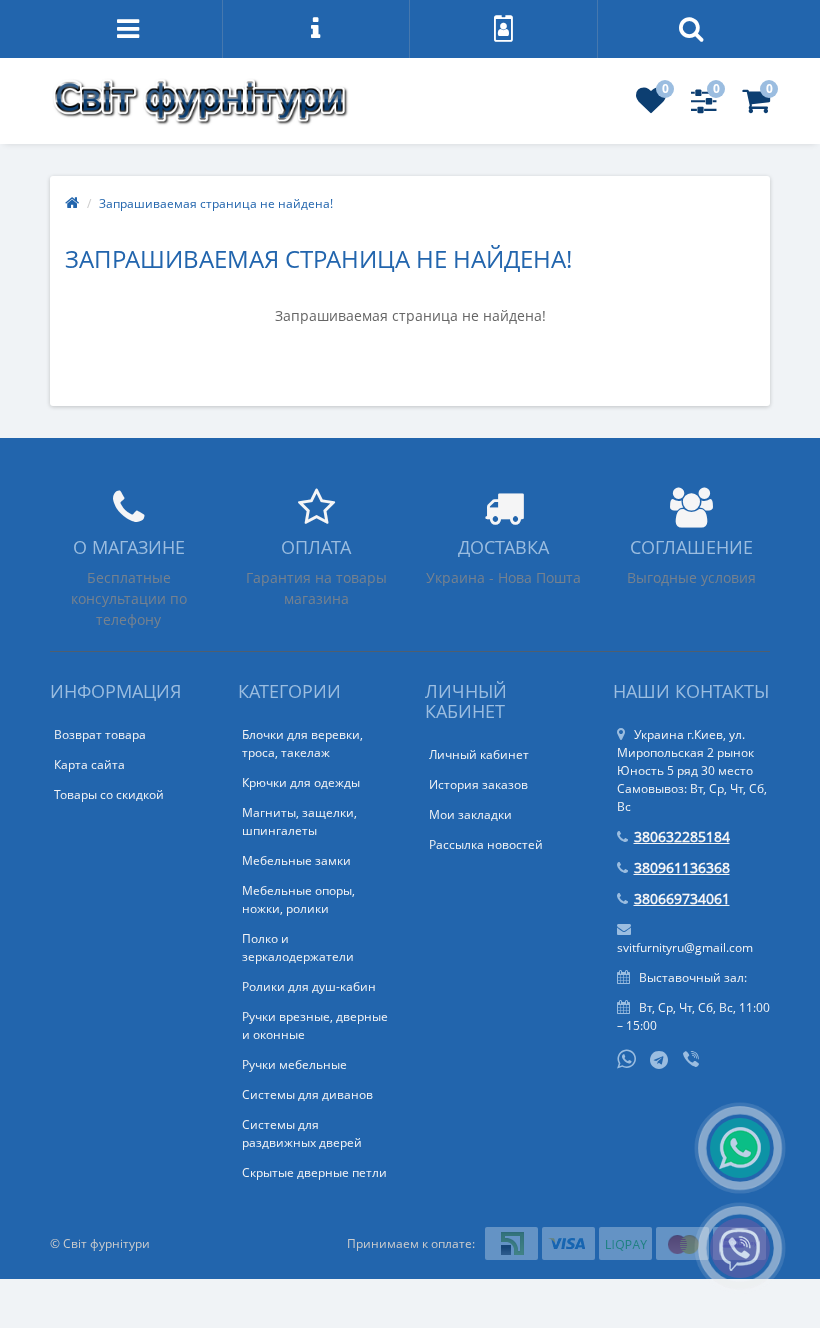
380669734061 (682, 898)
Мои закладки (470, 814)
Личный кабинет (479, 754)
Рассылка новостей (486, 844)
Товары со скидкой (109, 794)
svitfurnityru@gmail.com (685, 947)
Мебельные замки (296, 860)
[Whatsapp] (627, 1057)
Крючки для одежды (301, 782)
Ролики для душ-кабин (309, 986)
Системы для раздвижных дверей (302, 1133)
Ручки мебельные (294, 1064)
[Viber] (693, 1061)
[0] (651, 106)
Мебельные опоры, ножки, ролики (298, 899)
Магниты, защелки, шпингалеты (299, 821)
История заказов (478, 784)
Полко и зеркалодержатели (298, 947)
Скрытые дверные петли (314, 1172)
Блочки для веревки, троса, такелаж (302, 743)
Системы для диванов (307, 1094)
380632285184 (682, 836)
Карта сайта (89, 764)
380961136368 (682, 867)
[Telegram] (660, 1061)
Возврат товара (100, 734)
